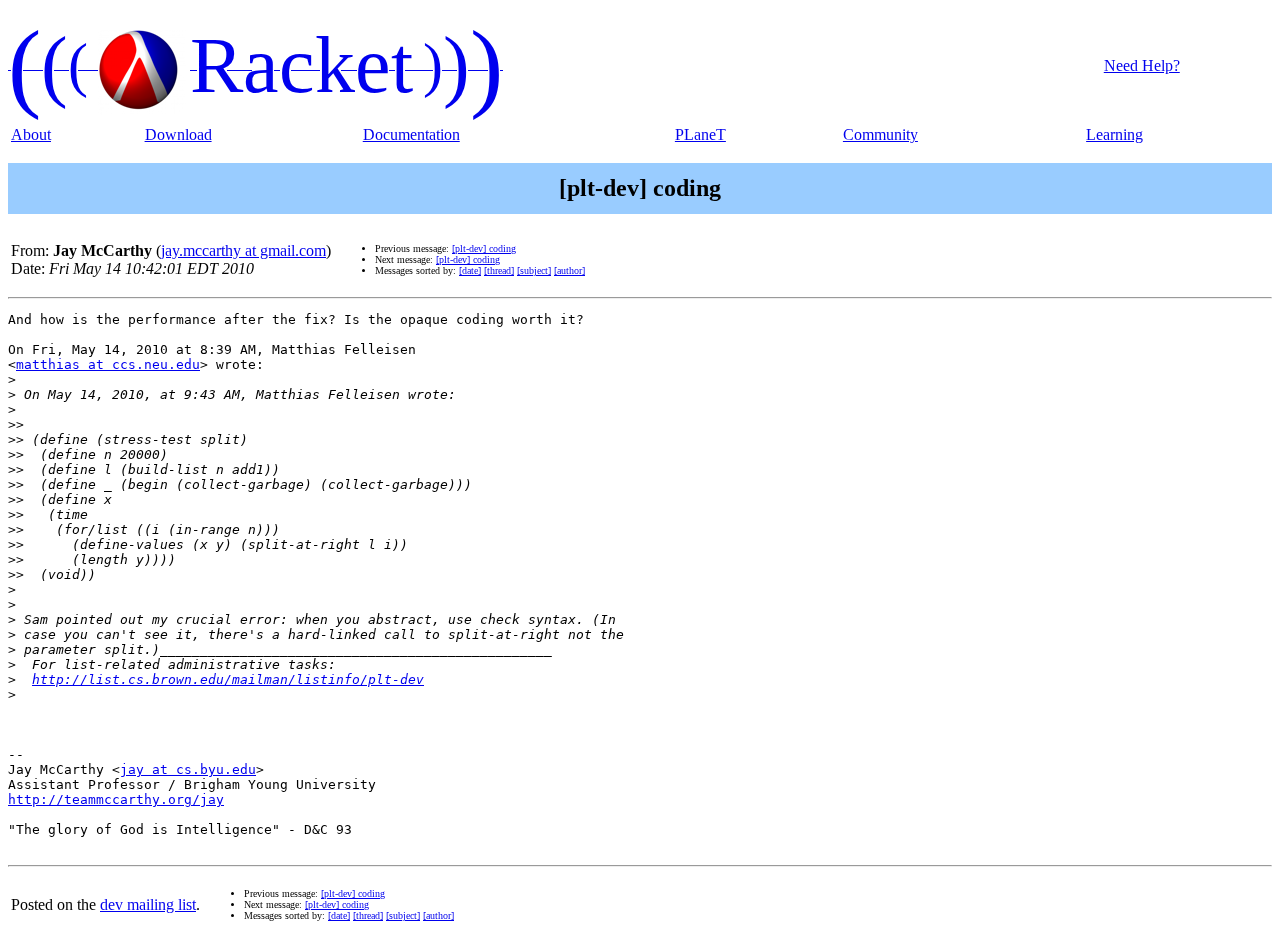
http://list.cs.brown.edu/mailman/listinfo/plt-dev (228, 679)
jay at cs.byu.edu (188, 769)
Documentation (411, 134)
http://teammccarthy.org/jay (116, 799)
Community (880, 134)
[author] (569, 270)
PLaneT (700, 134)
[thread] (499, 270)
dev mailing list (148, 904)
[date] (470, 270)
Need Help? (1142, 65)
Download (178, 134)
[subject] (534, 270)
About (31, 134)
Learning (1114, 134)
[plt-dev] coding (484, 248)
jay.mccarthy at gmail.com (243, 250)
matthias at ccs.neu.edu (108, 364)
